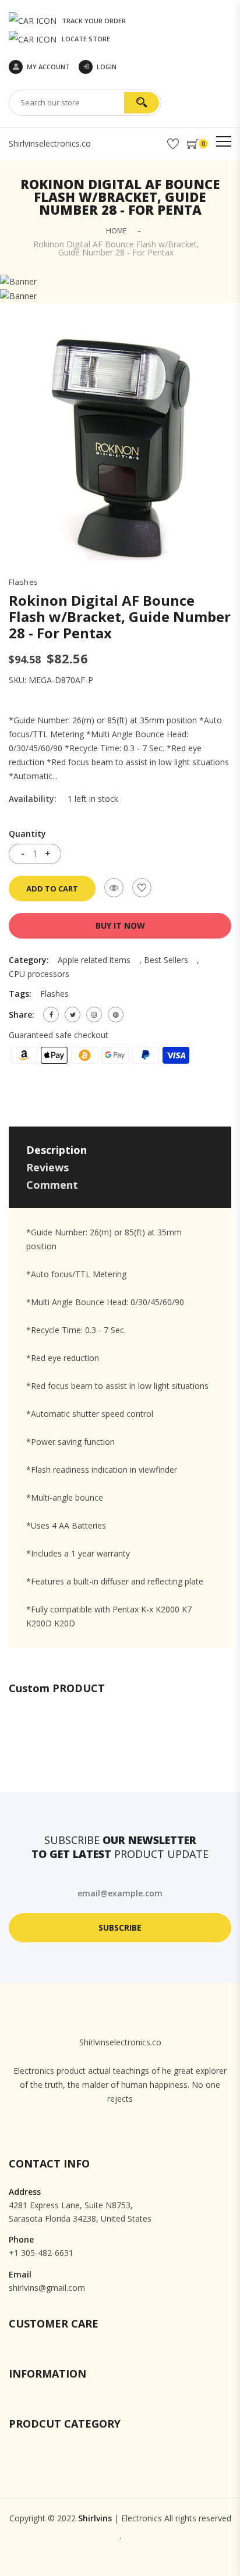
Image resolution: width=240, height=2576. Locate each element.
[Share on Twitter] (73, 1015)
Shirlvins (95, 2518)
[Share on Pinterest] (116, 1015)
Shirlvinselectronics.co (50, 143)
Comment (52, 1185)
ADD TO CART (52, 889)
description (57, 1150)
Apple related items (94, 960)
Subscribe (120, 1927)
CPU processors (39, 974)
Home (116, 231)
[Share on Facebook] (51, 1015)
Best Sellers (166, 960)
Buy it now (120, 925)
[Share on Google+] (94, 1015)
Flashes (24, 582)
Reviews (47, 1167)
